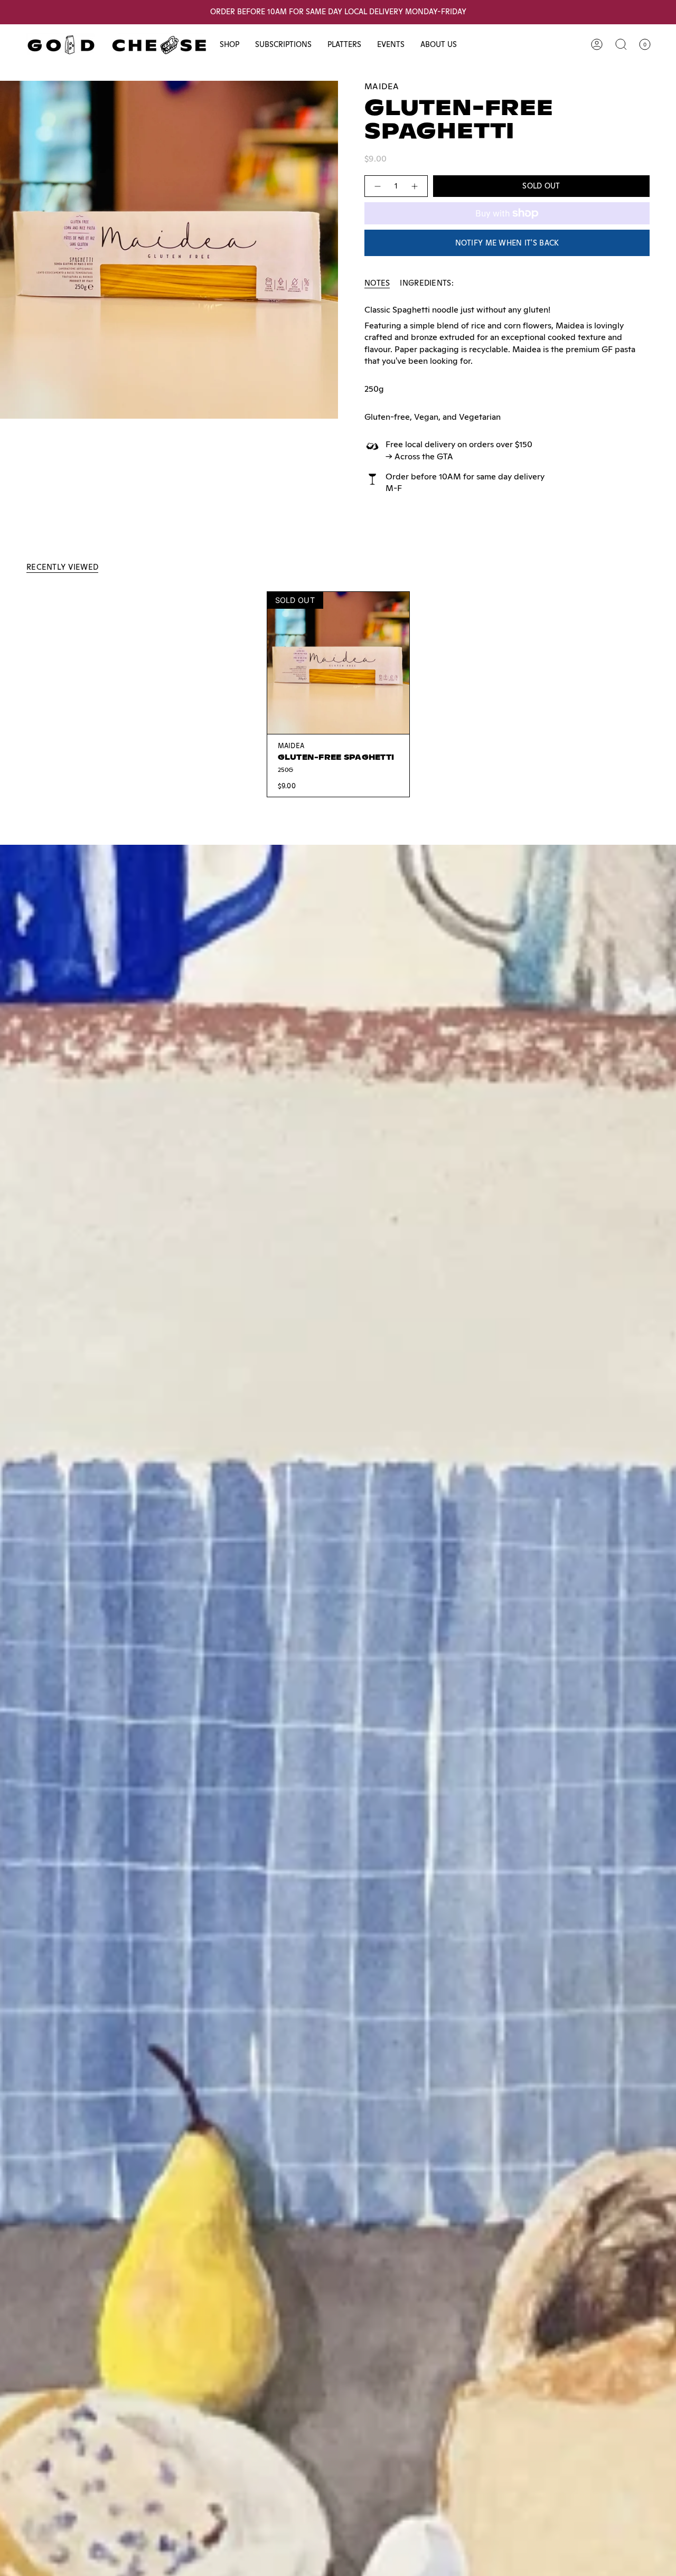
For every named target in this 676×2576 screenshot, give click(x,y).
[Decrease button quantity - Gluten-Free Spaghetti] (377, 186)
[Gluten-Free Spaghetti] (338, 663)
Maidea (382, 86)
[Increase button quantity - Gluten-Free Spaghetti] (415, 186)
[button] (229, 45)
